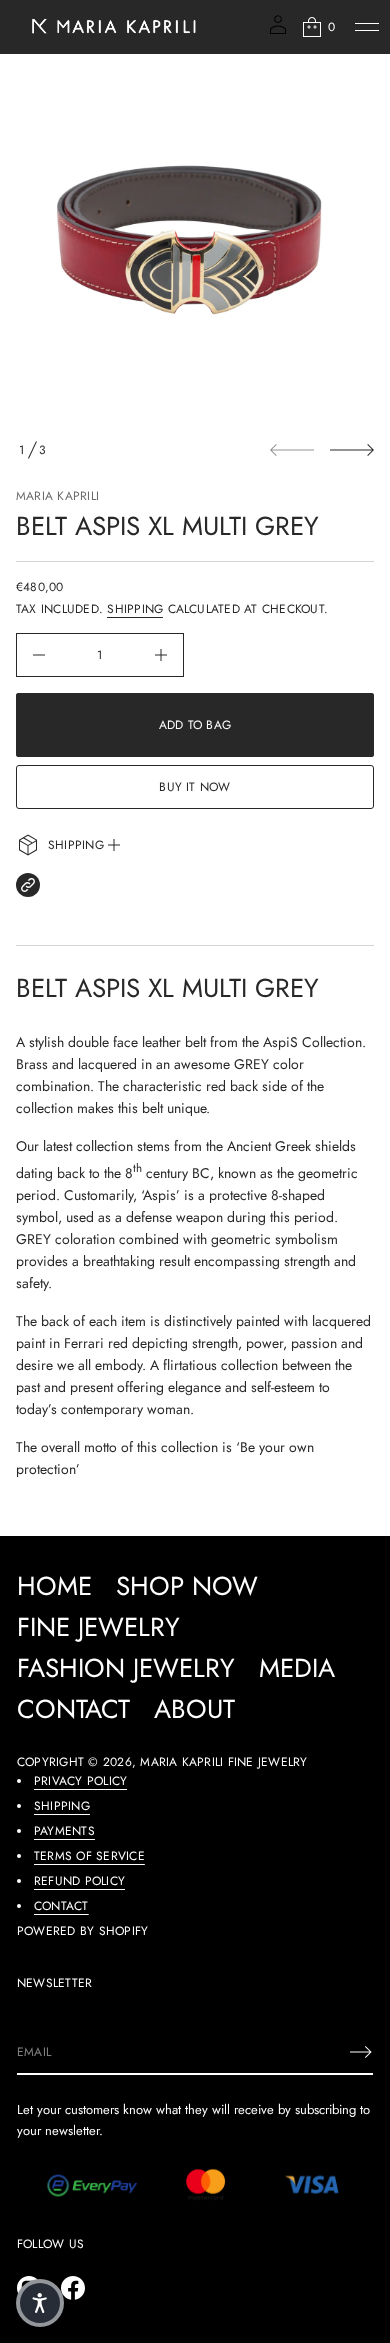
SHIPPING (62, 1806)
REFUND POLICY (79, 1881)
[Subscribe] (361, 2052)
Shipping (135, 609)
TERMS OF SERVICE (89, 1856)
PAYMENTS (64, 1831)
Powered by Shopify (82, 1931)
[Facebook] (73, 2288)
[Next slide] (352, 450)
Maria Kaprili (57, 496)
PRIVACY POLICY (80, 1781)
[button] (317, 27)
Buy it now (194, 787)
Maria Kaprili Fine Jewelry (223, 1762)
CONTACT (61, 1906)
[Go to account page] (278, 31)
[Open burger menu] (367, 27)
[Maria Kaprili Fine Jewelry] (112, 27)
